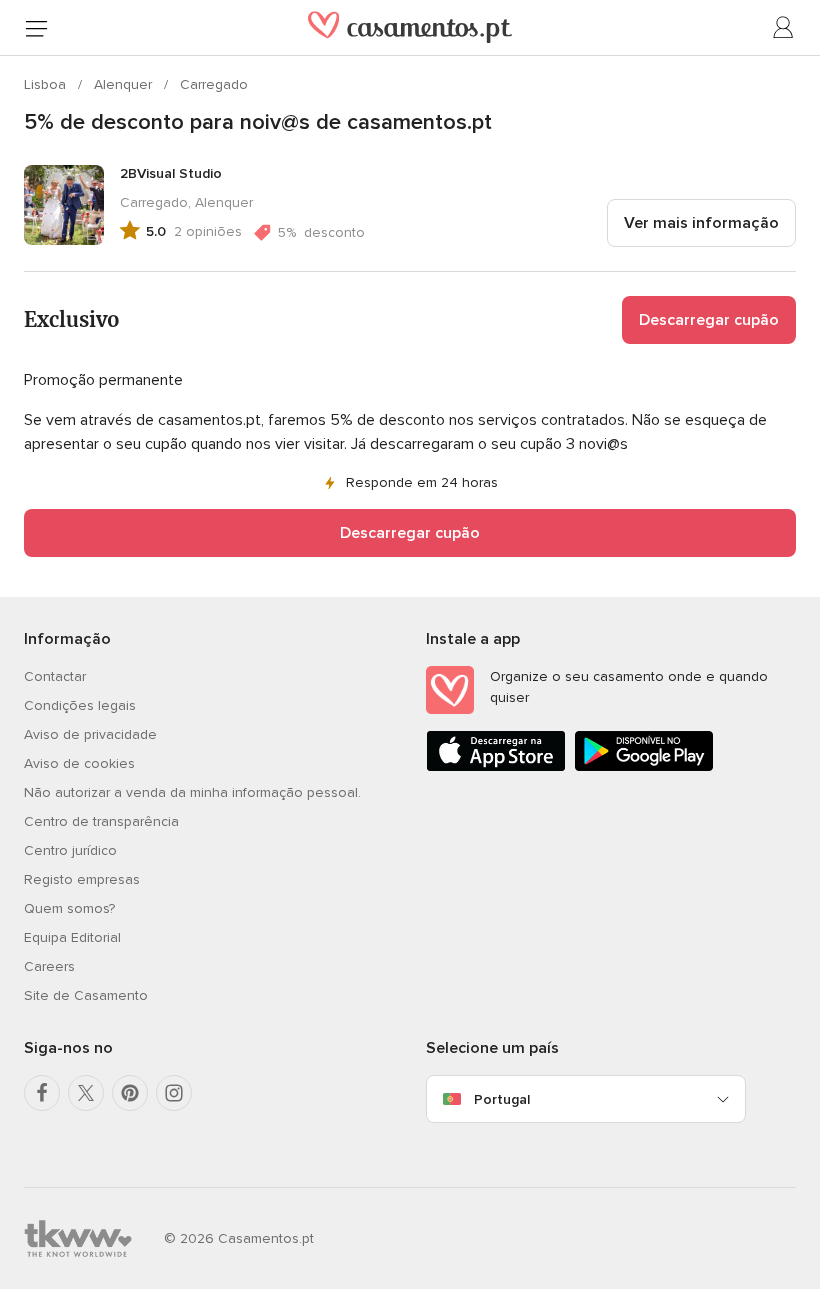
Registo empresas (82, 879)
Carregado (214, 84)
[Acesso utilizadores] (784, 28)
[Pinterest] (130, 1093)
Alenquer (125, 84)
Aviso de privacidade (90, 734)
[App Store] (496, 767)
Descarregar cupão (709, 320)
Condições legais (80, 705)
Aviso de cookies (79, 763)
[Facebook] (42, 1093)
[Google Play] (644, 767)
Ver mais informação (701, 223)
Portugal (502, 1099)
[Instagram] (174, 1093)
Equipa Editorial (72, 937)
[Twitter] (86, 1093)
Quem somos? (69, 908)
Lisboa (47, 84)
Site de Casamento (86, 995)
